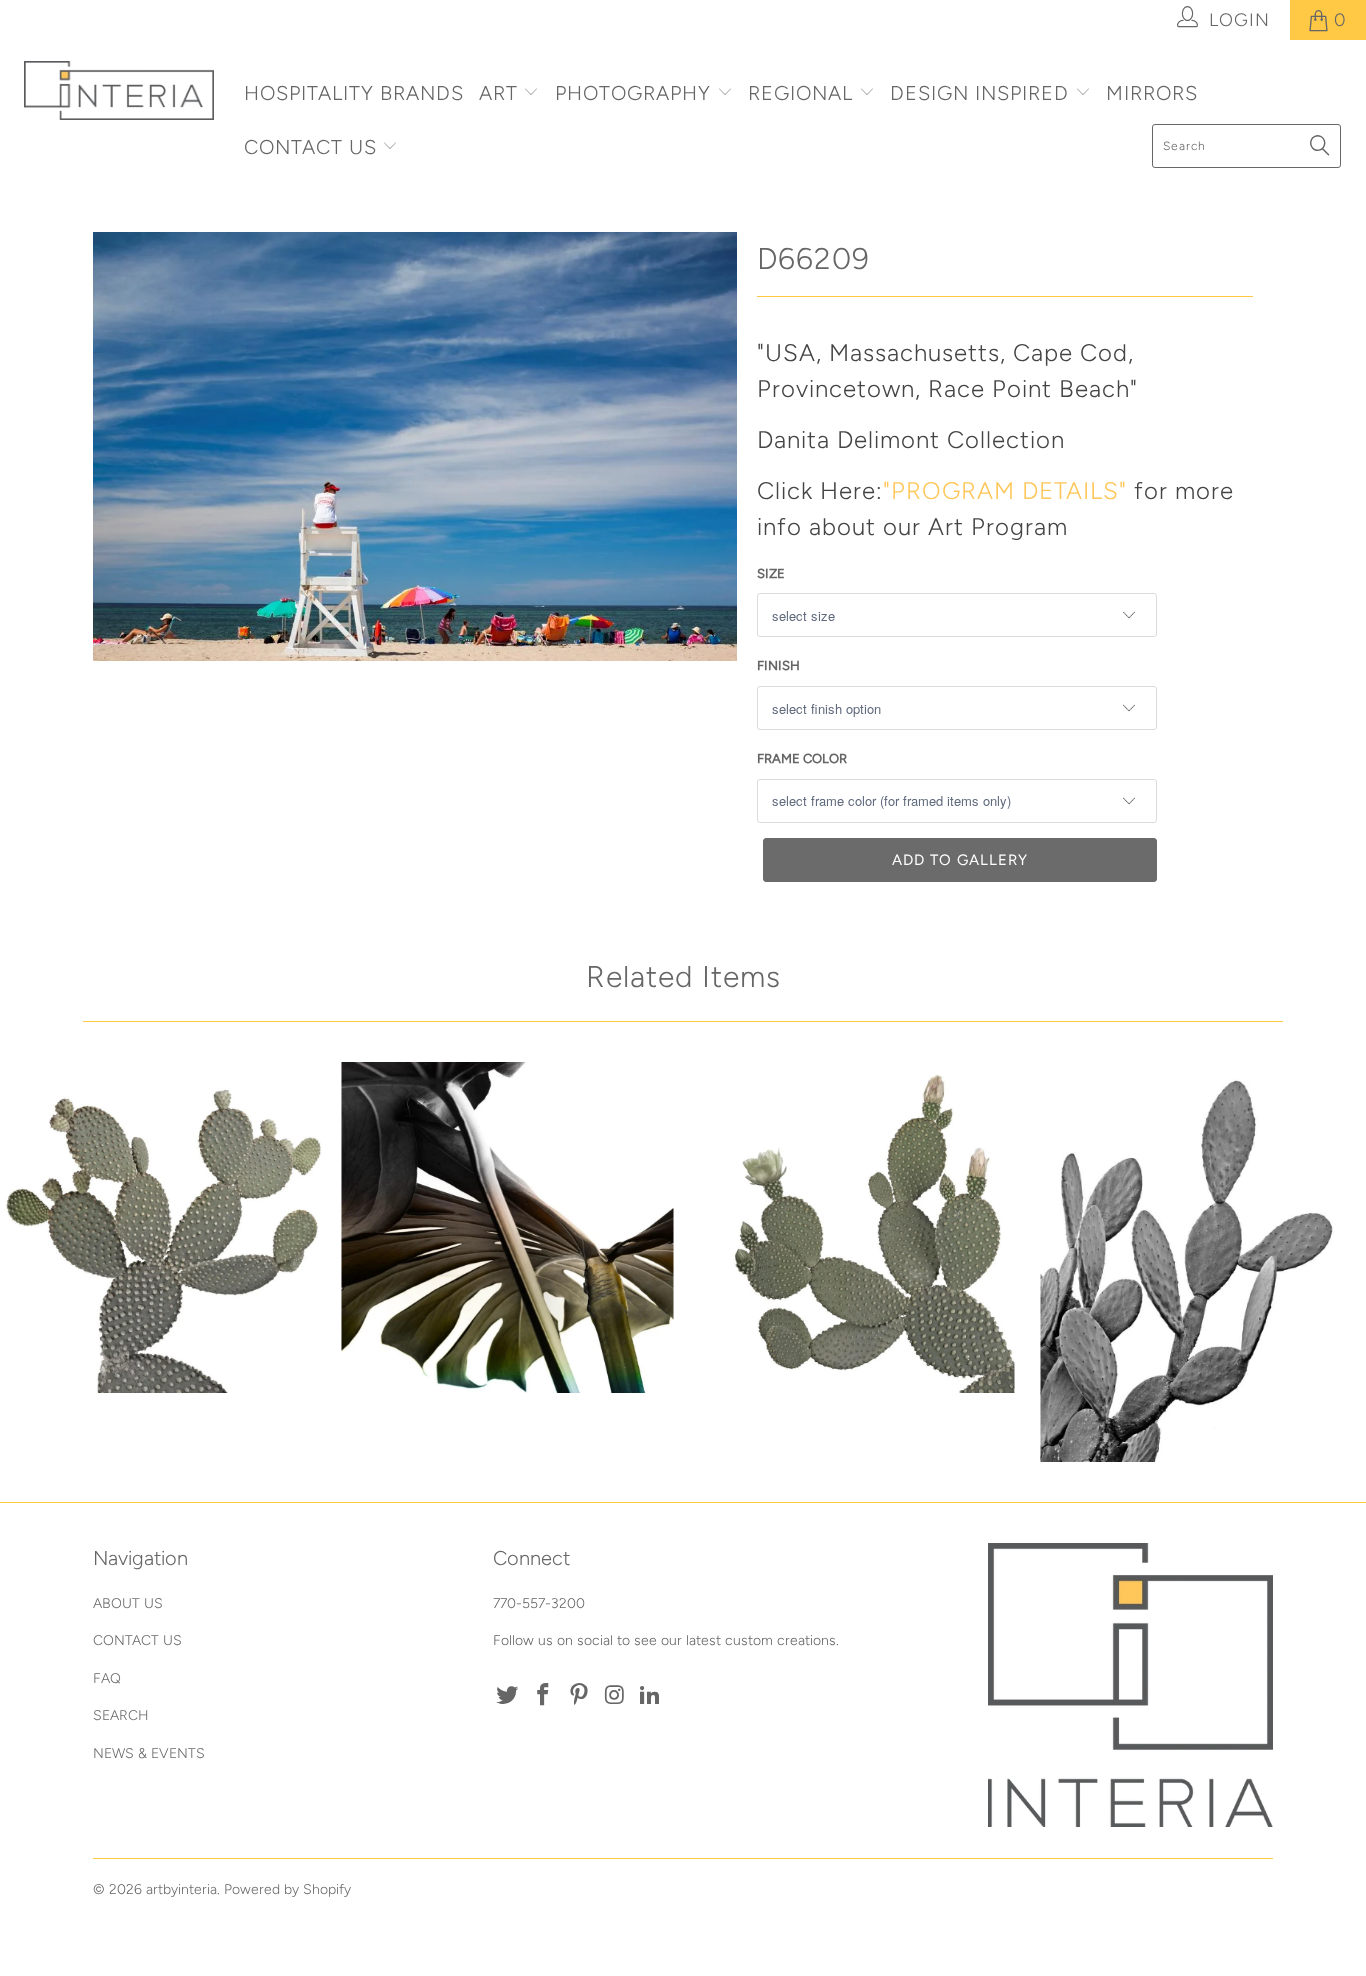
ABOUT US (128, 1603)
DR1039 (1191, 1262)
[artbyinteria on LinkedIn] (651, 1696)
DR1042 (166, 1228)
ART (498, 93)
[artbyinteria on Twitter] (508, 1696)
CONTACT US (313, 147)
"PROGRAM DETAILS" (1005, 490)
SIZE (771, 573)
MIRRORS (1152, 93)
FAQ (107, 1678)
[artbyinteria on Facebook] (544, 1696)
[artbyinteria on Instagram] (615, 1696)
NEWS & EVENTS (149, 1753)
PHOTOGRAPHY (633, 93)
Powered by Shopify (287, 1889)
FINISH (778, 665)
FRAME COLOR (802, 758)
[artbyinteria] (119, 90)
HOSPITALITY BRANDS (354, 93)
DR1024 (508, 1228)
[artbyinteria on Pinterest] (579, 1696)
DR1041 (849, 1228)
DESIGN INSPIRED (979, 93)
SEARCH (121, 1715)
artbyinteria (181, 1889)
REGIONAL (800, 93)
